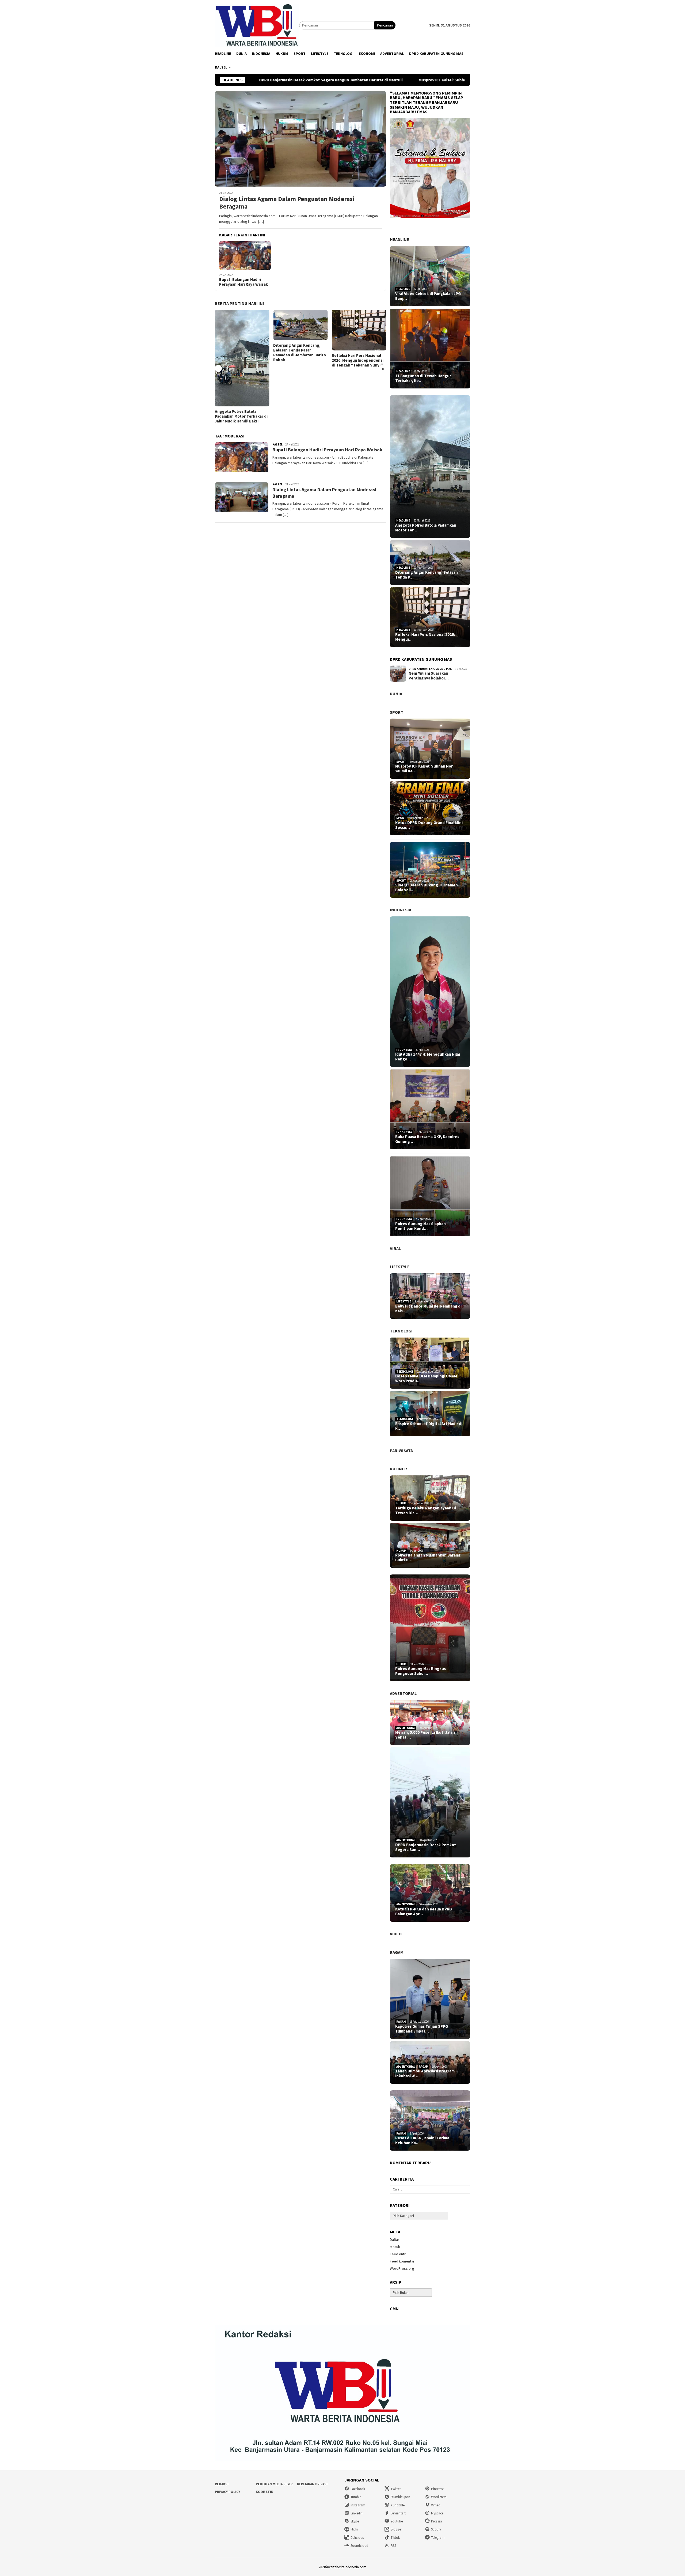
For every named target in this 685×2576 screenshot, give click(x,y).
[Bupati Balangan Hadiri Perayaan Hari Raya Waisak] (245, 256)
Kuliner (398, 1469)
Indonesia (401, 910)
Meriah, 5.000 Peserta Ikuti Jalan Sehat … (425, 1735)
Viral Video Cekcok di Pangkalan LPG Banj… (428, 296)
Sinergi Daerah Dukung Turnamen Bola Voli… (427, 887)
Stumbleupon (400, 2497)
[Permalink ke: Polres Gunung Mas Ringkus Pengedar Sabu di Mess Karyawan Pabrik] (430, 1628)
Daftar (395, 2239)
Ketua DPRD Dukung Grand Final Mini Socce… (429, 825)
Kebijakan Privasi (312, 2484)
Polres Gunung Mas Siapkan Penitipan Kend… (420, 1226)
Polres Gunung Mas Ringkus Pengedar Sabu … (420, 1671)
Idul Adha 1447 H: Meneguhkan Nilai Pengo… (428, 1057)
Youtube (397, 2521)
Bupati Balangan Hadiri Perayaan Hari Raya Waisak (243, 282)
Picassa (437, 2521)
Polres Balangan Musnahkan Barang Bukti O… (428, 1558)
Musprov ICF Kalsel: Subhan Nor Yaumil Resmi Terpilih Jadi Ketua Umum (344, 80)
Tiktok (395, 2538)
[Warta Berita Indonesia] (257, 25)
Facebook (358, 2489)
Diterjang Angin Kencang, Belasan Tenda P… (427, 575)
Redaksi (222, 2484)
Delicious (357, 2538)
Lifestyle (400, 1267)
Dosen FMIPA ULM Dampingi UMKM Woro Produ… (426, 1378)
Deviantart (398, 2513)
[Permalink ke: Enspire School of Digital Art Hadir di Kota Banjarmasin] (430, 1414)
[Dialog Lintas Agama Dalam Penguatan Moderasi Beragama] (300, 139)
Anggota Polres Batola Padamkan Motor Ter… (426, 528)
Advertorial (403, 1693)
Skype (355, 2521)
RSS (393, 2546)
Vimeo (436, 2505)
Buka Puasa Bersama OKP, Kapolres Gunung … (427, 1139)
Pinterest (437, 2489)
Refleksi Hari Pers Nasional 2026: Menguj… (425, 637)
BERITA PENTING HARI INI (239, 303)
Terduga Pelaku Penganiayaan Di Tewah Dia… (426, 1510)
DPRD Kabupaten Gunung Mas (430, 669)
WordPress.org (402, 2268)
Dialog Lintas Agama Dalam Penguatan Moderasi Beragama (287, 203)
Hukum (401, 1503)
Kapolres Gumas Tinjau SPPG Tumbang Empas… (422, 2029)
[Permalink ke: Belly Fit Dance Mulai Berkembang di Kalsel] (430, 1296)
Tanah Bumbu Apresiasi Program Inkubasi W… (425, 2073)
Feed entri (398, 2254)
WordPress (439, 2497)
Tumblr (356, 2497)
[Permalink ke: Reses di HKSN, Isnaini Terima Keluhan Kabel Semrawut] (430, 2120)
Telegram (438, 2538)
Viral (395, 1248)
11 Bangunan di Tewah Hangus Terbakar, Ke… (423, 378)
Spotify (436, 2529)
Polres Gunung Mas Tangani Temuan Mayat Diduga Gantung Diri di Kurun (357, 374)
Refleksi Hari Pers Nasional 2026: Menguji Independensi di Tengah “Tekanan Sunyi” (299, 360)
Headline (399, 239)
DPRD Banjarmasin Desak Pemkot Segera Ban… (426, 1847)
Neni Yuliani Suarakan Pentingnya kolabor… (429, 676)
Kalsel (277, 444)
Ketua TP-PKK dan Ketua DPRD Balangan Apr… (424, 1912)
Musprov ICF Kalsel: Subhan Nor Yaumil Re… (424, 769)
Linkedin (357, 2513)
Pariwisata (401, 1451)
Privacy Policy (227, 2492)
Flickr (354, 2529)
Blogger (396, 2529)
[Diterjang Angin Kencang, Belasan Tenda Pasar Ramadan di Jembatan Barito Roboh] (242, 325)
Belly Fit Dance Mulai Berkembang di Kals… (428, 1309)
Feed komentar (402, 2261)
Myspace (437, 2513)
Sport (397, 712)
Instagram (358, 2505)
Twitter (396, 2489)
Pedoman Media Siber (274, 2484)
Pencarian (385, 25)
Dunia (396, 694)
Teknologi (401, 1331)
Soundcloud (359, 2546)
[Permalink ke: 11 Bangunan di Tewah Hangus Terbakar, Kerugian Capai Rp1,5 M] (430, 349)
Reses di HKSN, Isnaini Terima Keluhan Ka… (422, 2140)
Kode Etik (265, 2492)
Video (396, 1934)
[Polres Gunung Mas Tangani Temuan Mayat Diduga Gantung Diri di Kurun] (359, 337)
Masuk (395, 2247)
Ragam (397, 1952)
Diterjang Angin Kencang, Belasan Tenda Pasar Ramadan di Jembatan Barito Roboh (241, 353)
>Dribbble (398, 2505)
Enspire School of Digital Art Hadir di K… (429, 1426)
